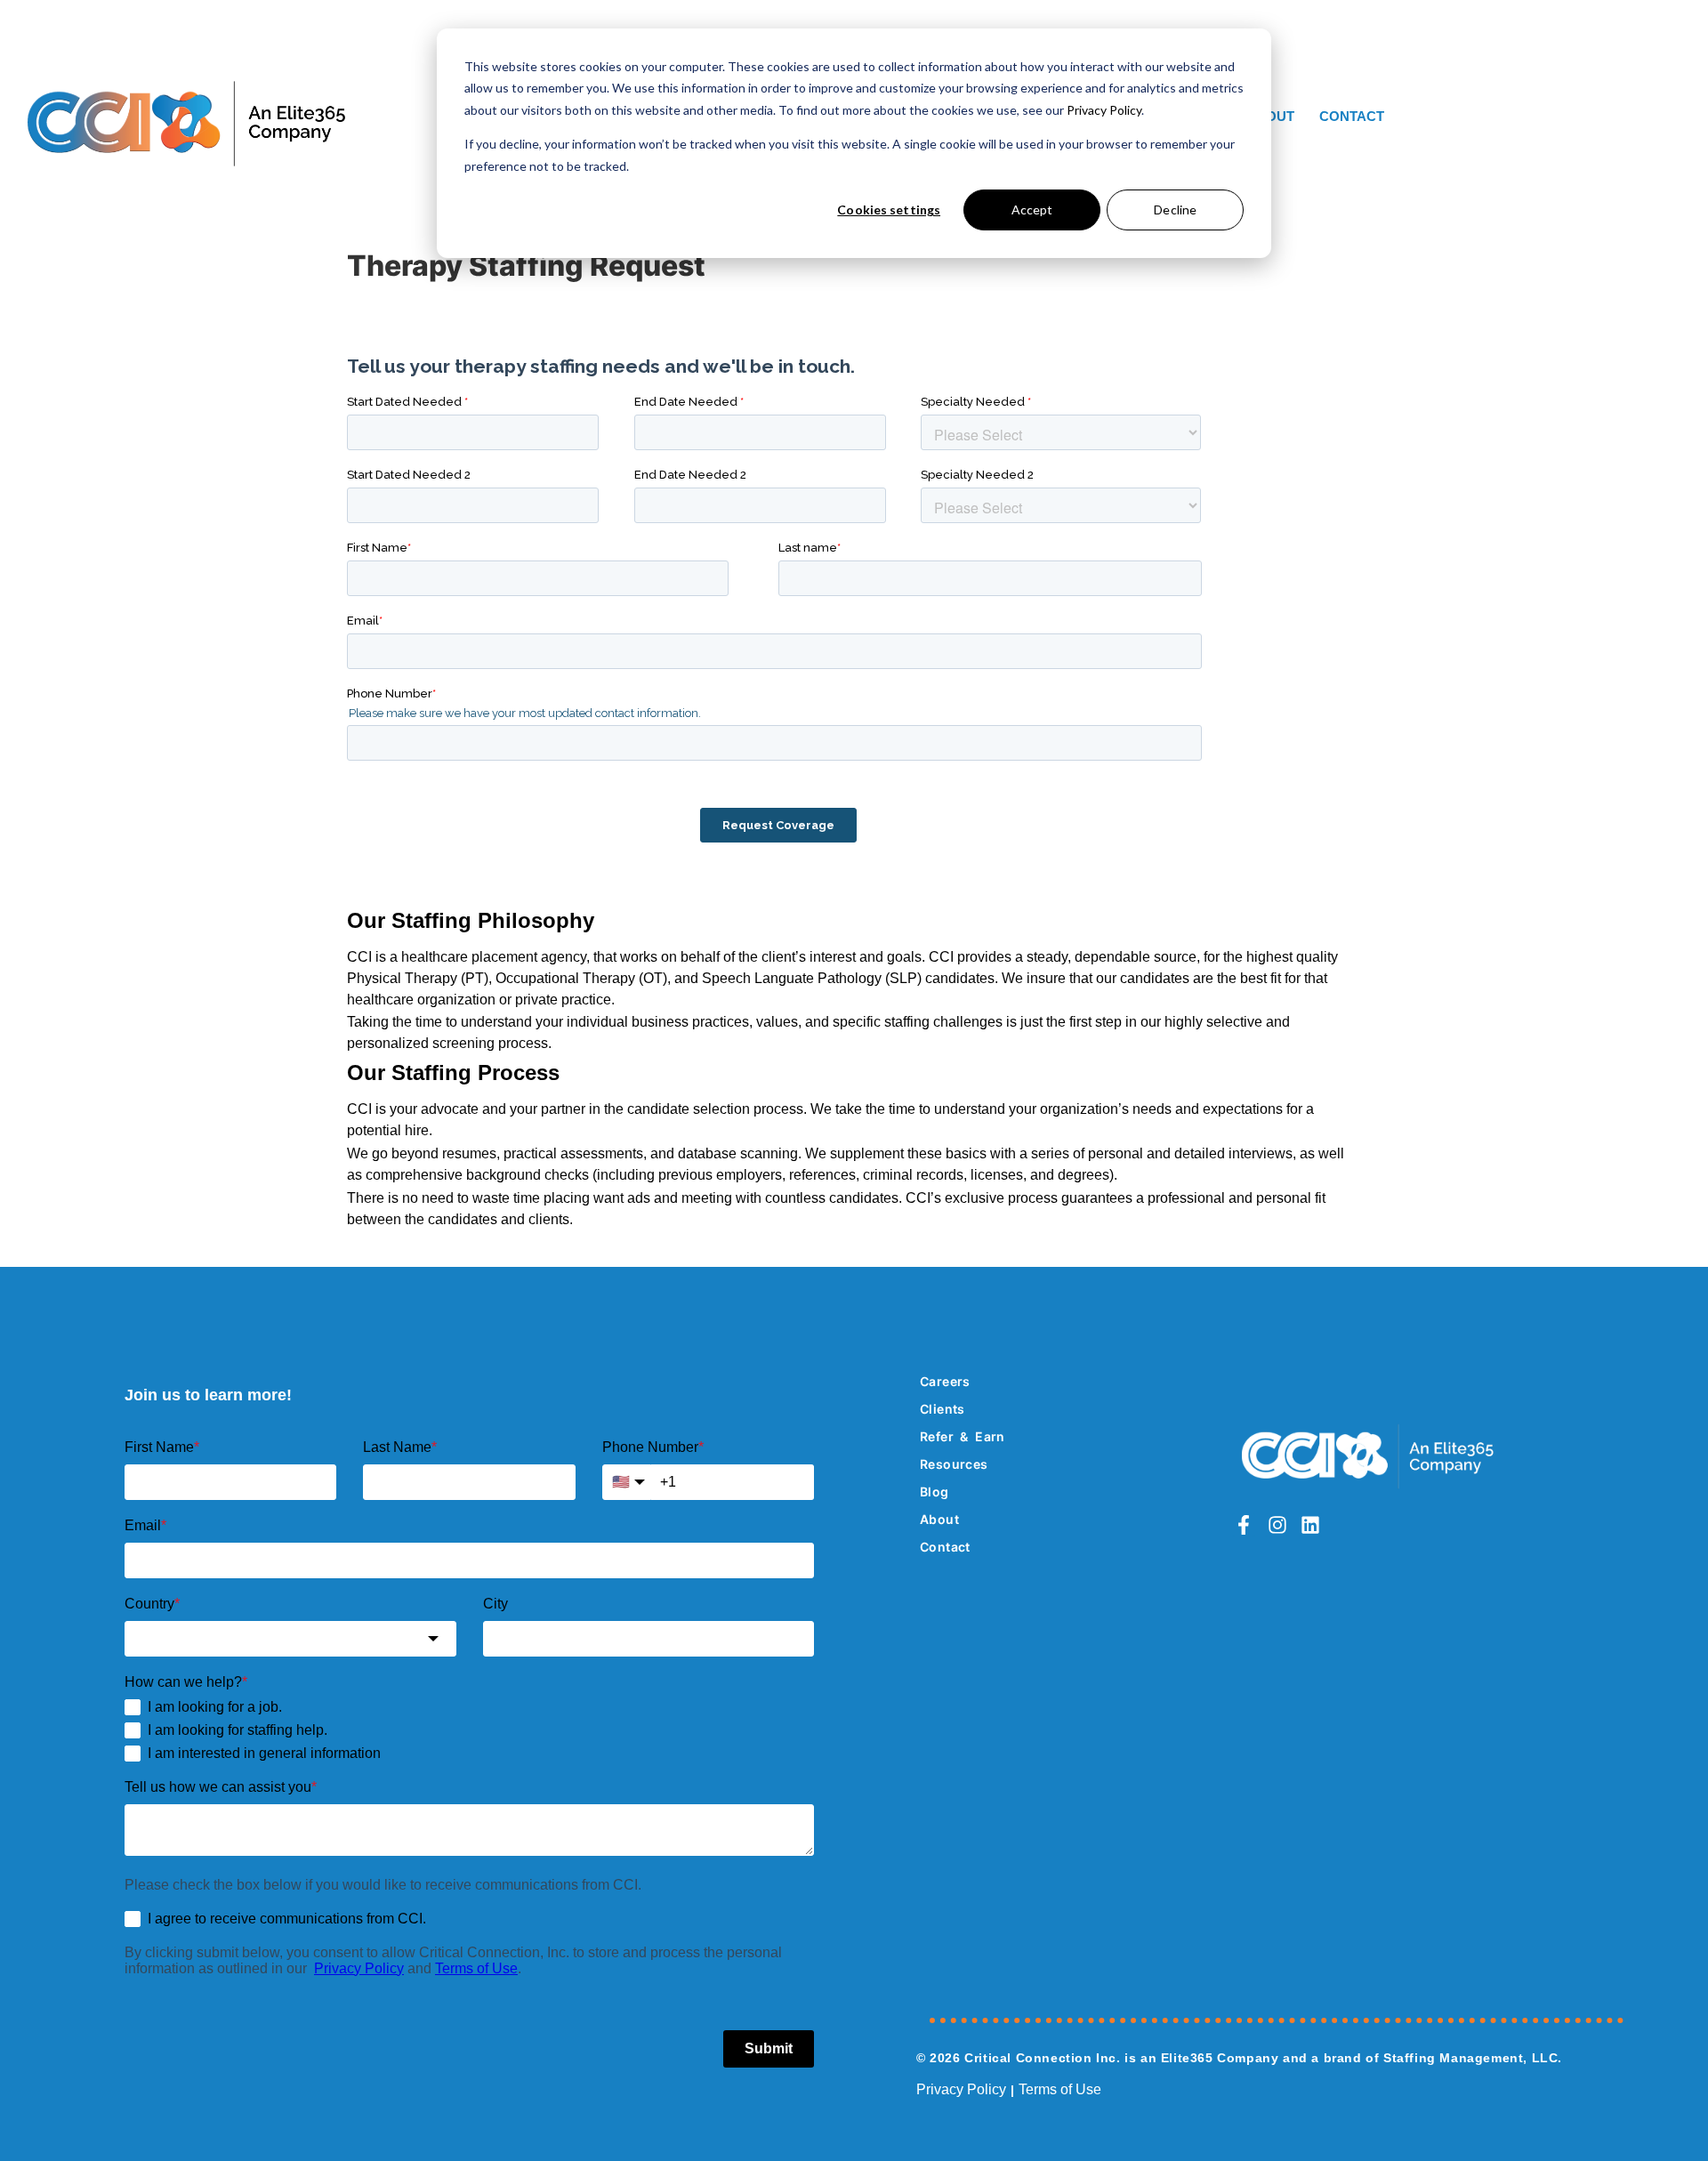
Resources (954, 1464)
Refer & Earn (963, 1436)
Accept (1032, 210)
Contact (1352, 116)
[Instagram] (1277, 1525)
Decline (1175, 210)
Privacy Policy (1104, 110)
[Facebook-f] (1244, 1525)
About (939, 1519)
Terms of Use (1060, 2089)
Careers (945, 1381)
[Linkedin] (1309, 1525)
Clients (943, 1409)
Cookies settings (889, 210)
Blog (935, 1492)
